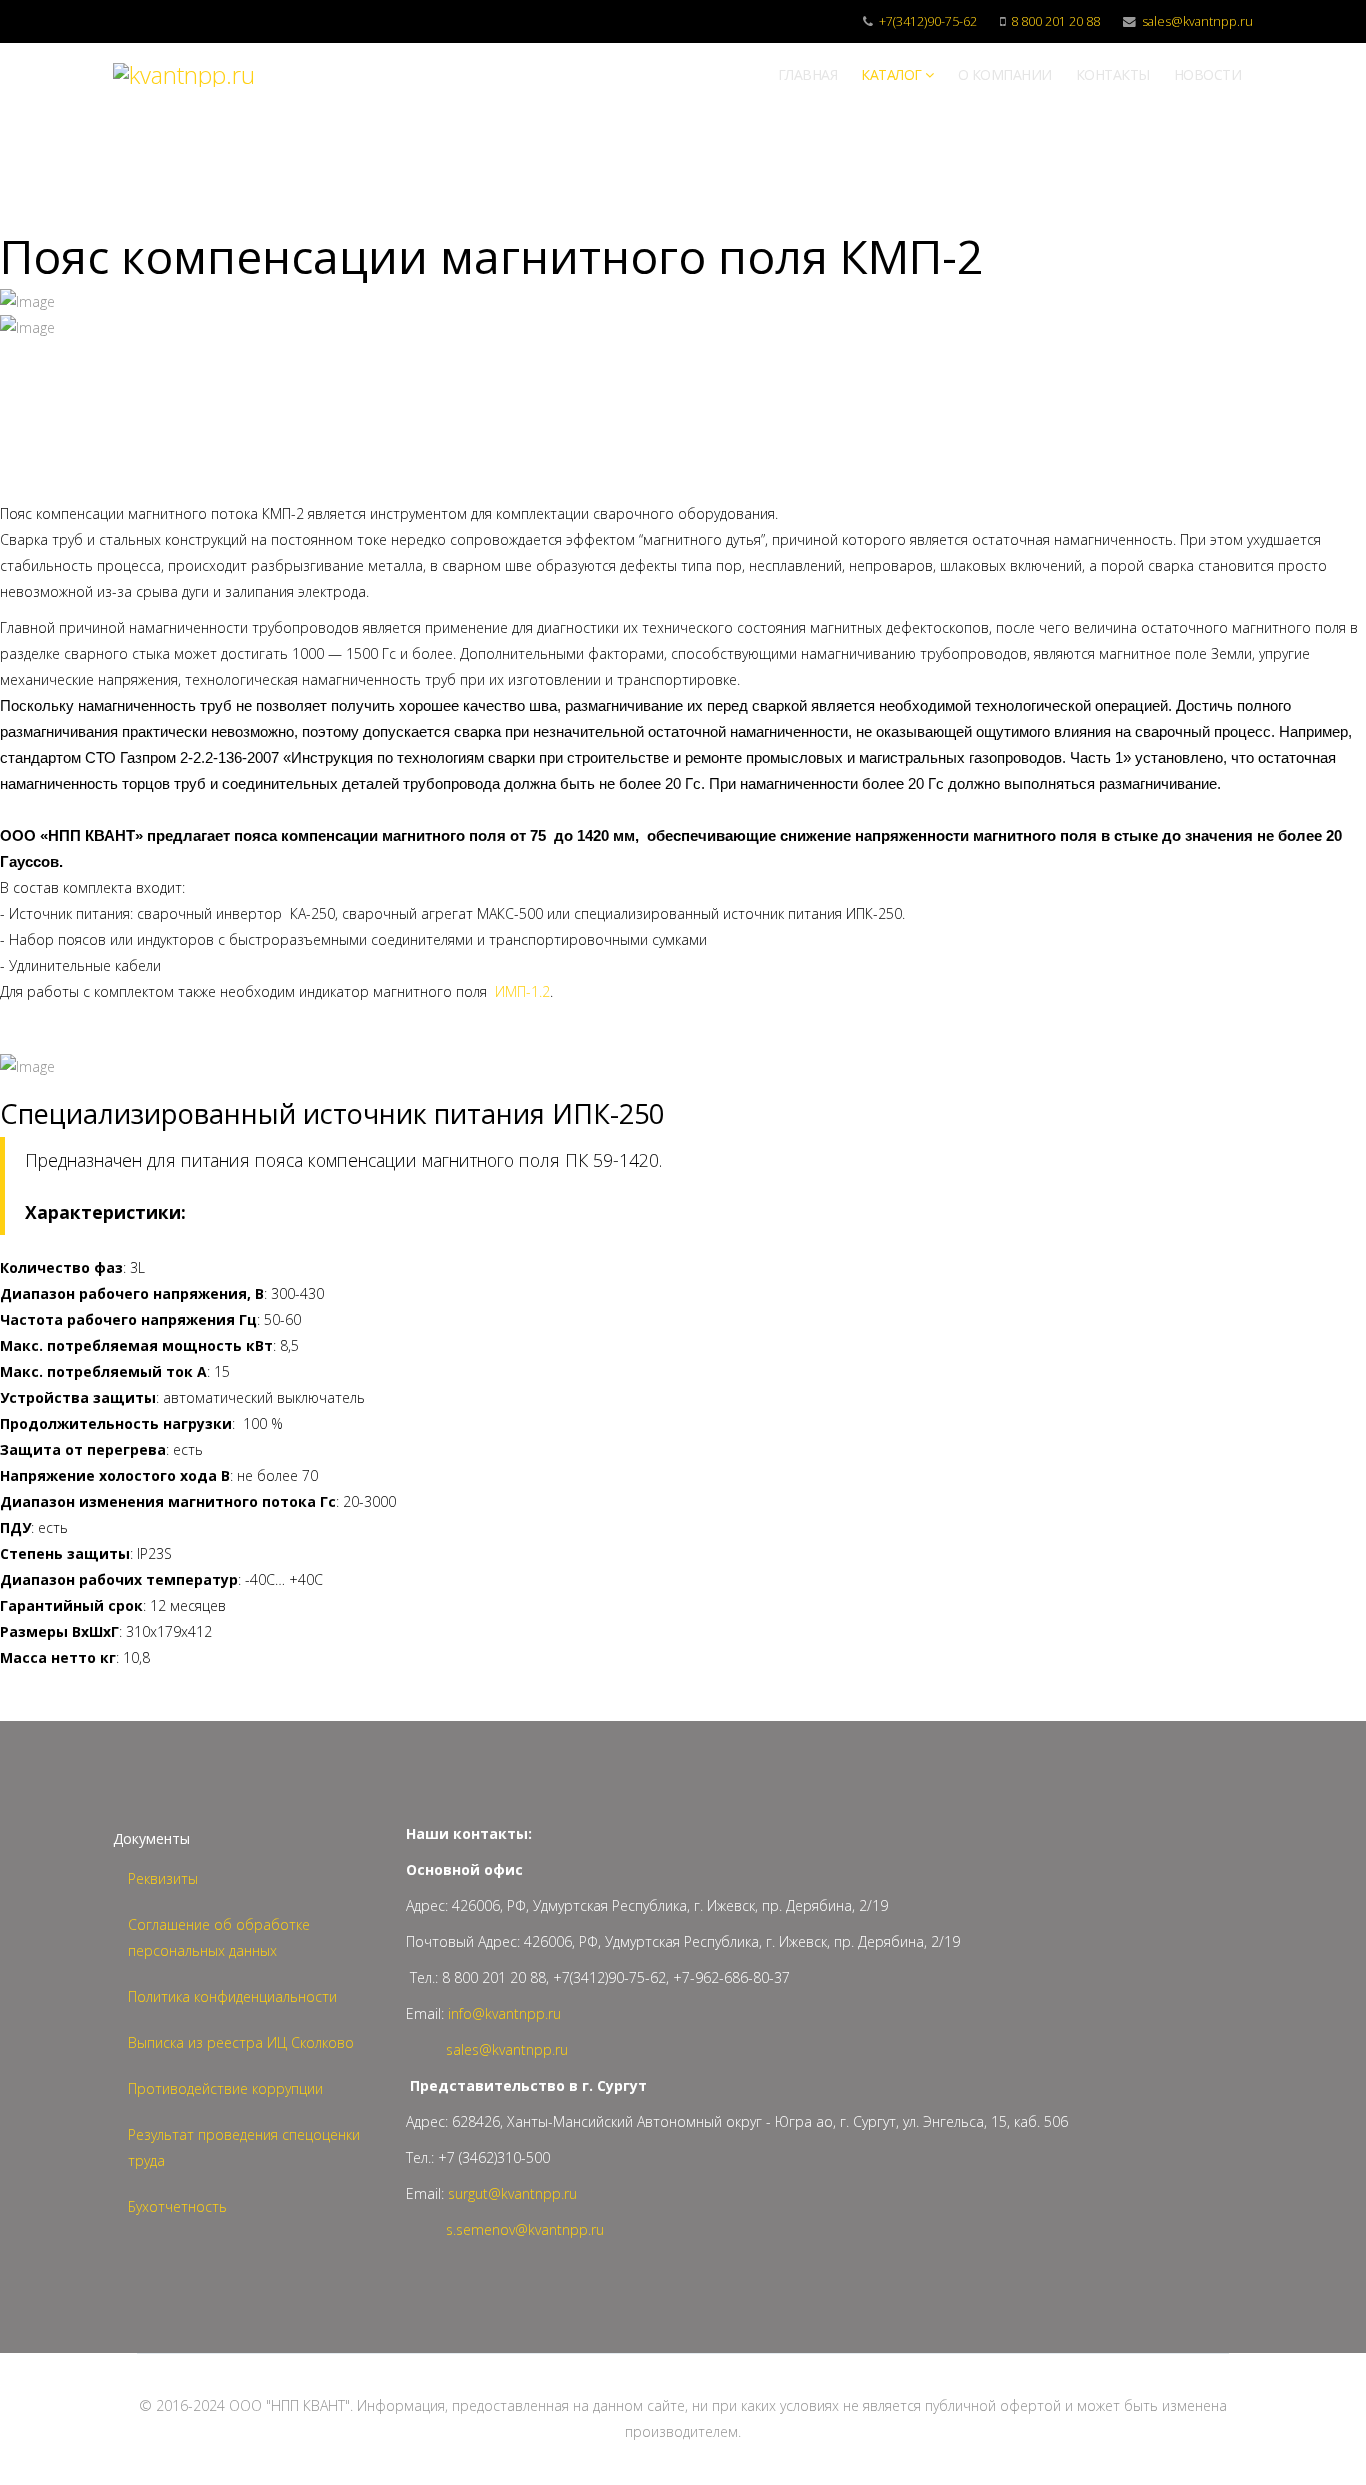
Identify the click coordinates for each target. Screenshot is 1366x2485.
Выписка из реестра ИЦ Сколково (241, 2042)
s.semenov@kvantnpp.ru (525, 2229)
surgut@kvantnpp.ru (512, 2193)
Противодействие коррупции (225, 2088)
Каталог (891, 74)
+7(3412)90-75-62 (928, 21)
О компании (1005, 74)
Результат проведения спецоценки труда (244, 2147)
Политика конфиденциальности (232, 1996)
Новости (1208, 74)
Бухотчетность (177, 2206)
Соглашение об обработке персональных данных (219, 1937)
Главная (808, 74)
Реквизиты (163, 1878)
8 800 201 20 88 (1055, 21)
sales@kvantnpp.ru (1197, 21)
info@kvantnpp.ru (504, 2013)
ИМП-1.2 (522, 991)
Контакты (1113, 74)
